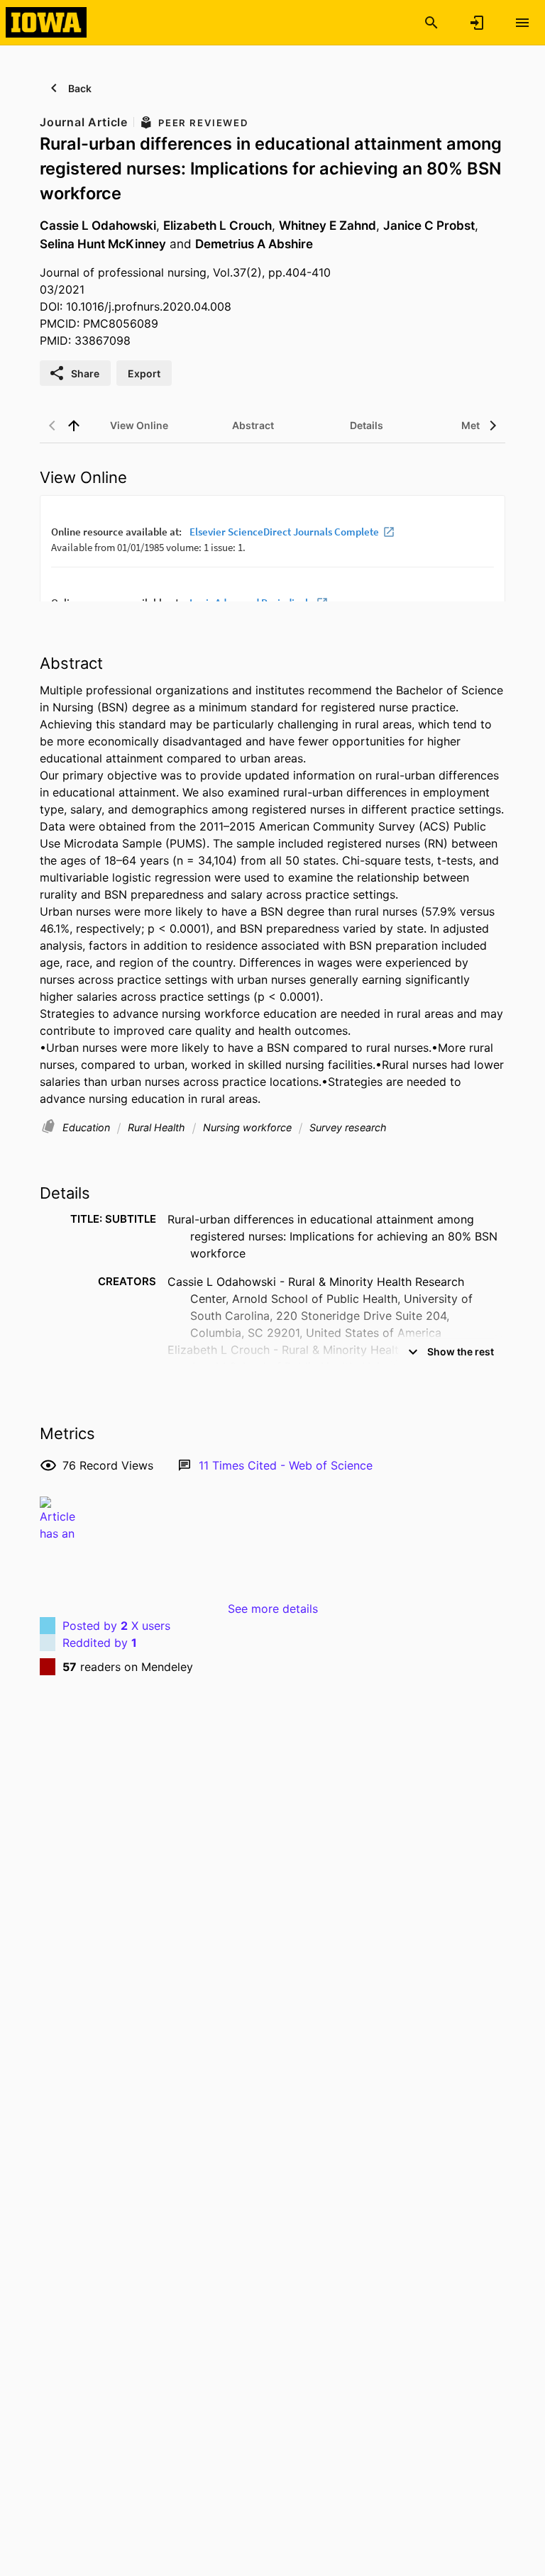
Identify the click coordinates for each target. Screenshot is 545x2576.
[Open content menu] (522, 23)
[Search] (431, 23)
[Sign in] (477, 23)
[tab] (139, 426)
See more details (273, 1609)
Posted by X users (116, 1626)
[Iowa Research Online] (46, 22)
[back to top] (74, 426)
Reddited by (100, 1643)
